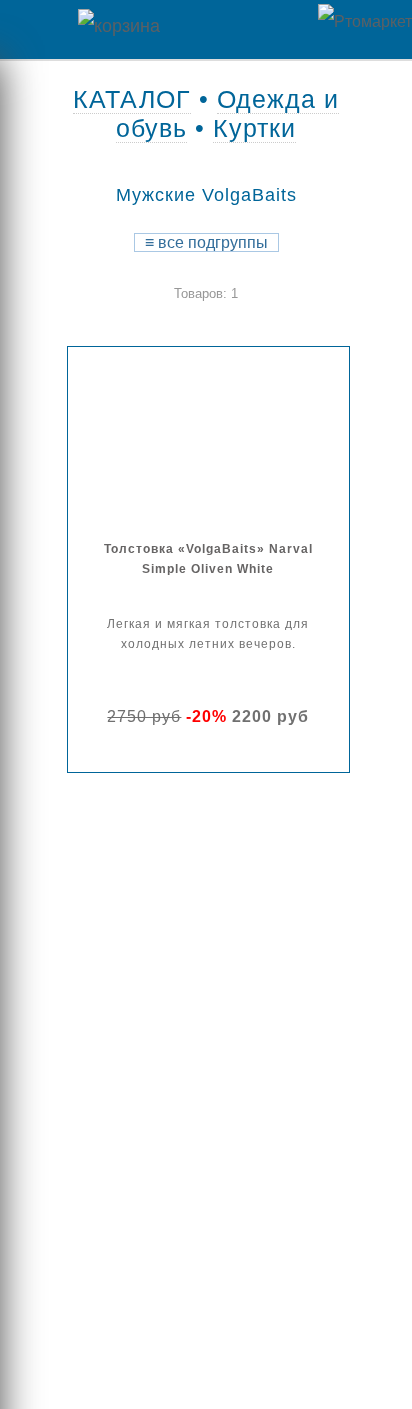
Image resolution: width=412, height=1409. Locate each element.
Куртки (254, 128)
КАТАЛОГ (132, 99)
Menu (30, 29)
